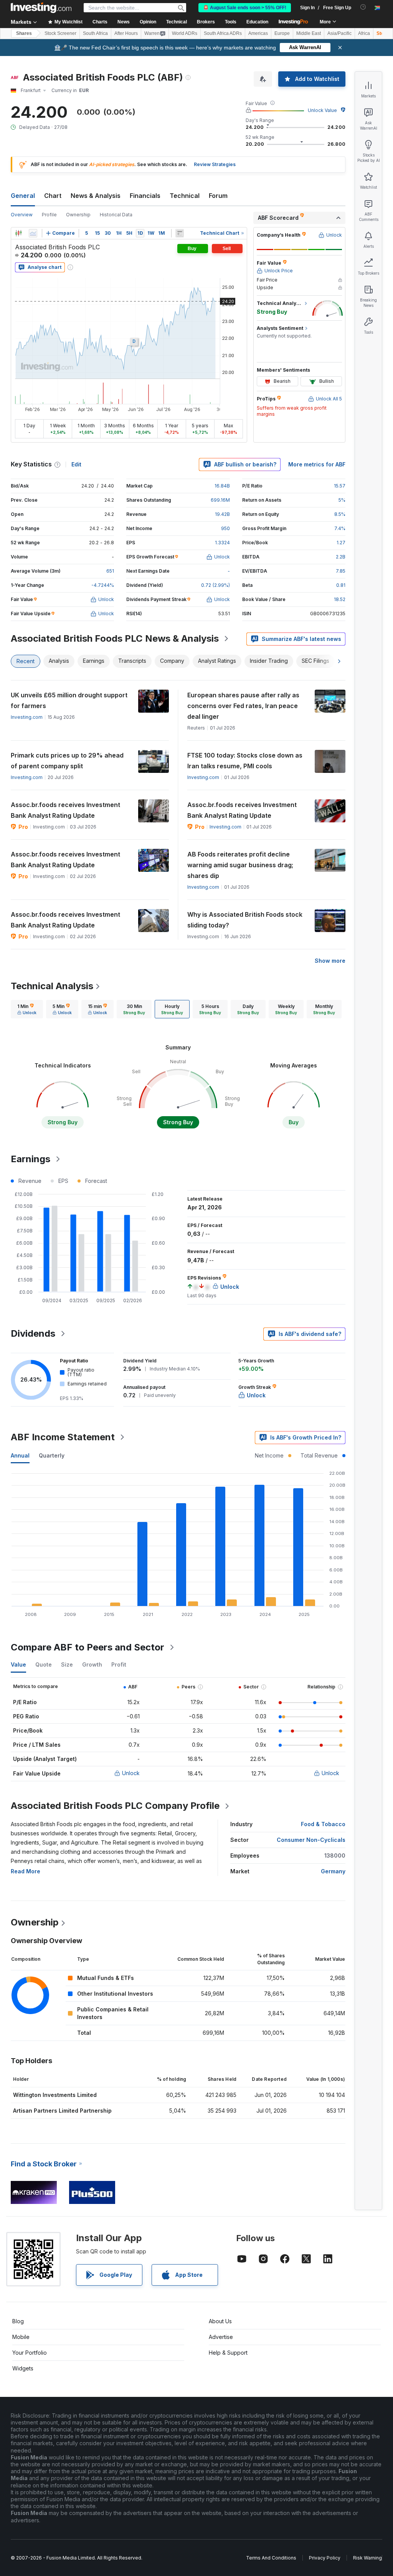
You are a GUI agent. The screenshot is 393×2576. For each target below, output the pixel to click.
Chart (53, 196)
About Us (220, 2321)
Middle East (309, 33)
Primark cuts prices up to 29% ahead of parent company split (67, 761)
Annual (20, 1455)
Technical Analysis (52, 986)
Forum (218, 196)
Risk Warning (367, 2558)
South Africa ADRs (223, 33)
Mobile (21, 2337)
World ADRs (185, 33)
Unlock (131, 1773)
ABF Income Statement (63, 1437)
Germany (333, 1871)
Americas (258, 33)
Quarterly (52, 1455)
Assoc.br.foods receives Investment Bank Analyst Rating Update (65, 810)
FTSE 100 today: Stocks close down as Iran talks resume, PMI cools (245, 761)
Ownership (78, 215)
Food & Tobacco (323, 1824)
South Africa (95, 33)
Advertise (221, 2337)
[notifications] (363, 7)
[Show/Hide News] (180, 233)
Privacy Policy (325, 2558)
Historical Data (116, 215)
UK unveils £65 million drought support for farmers (69, 700)
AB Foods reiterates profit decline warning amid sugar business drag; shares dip (240, 865)
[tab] (27, 1009)
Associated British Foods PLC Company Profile (115, 1806)
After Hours (126, 33)
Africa (364, 33)
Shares (24, 33)
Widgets (23, 2368)
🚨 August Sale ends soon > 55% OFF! (245, 8)
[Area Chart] (33, 233)
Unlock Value (322, 110)
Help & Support (228, 2353)
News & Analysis (96, 196)
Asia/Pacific (339, 33)
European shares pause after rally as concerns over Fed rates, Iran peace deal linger (243, 706)
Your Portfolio (30, 2353)
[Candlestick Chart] (18, 233)
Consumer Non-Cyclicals (311, 1840)
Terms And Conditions (271, 2558)
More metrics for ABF (317, 464)
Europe (282, 33)
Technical (185, 196)
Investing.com (27, 717)
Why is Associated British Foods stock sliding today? (245, 920)
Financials (145, 196)
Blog (18, 2321)
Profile (49, 215)
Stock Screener (60, 33)
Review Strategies (215, 164)
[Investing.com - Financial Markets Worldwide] (41, 8)
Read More (26, 1871)
